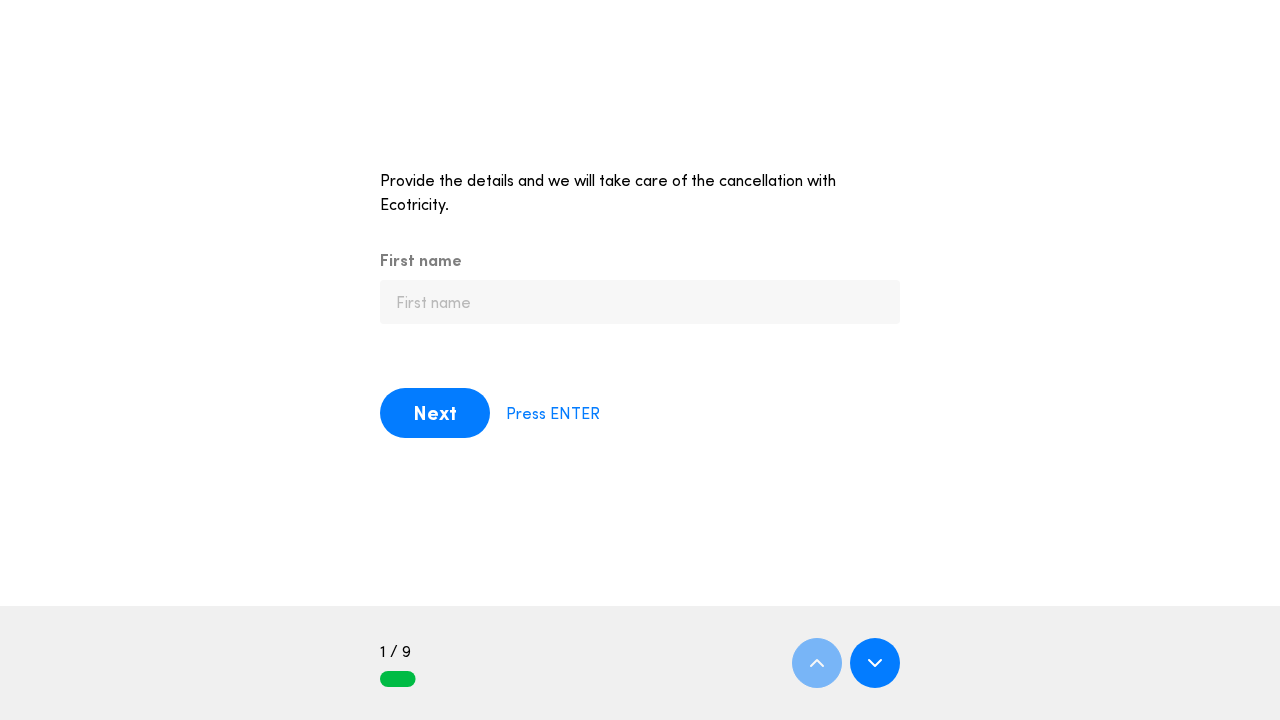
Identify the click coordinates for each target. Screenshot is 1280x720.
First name (421, 260)
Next (435, 412)
